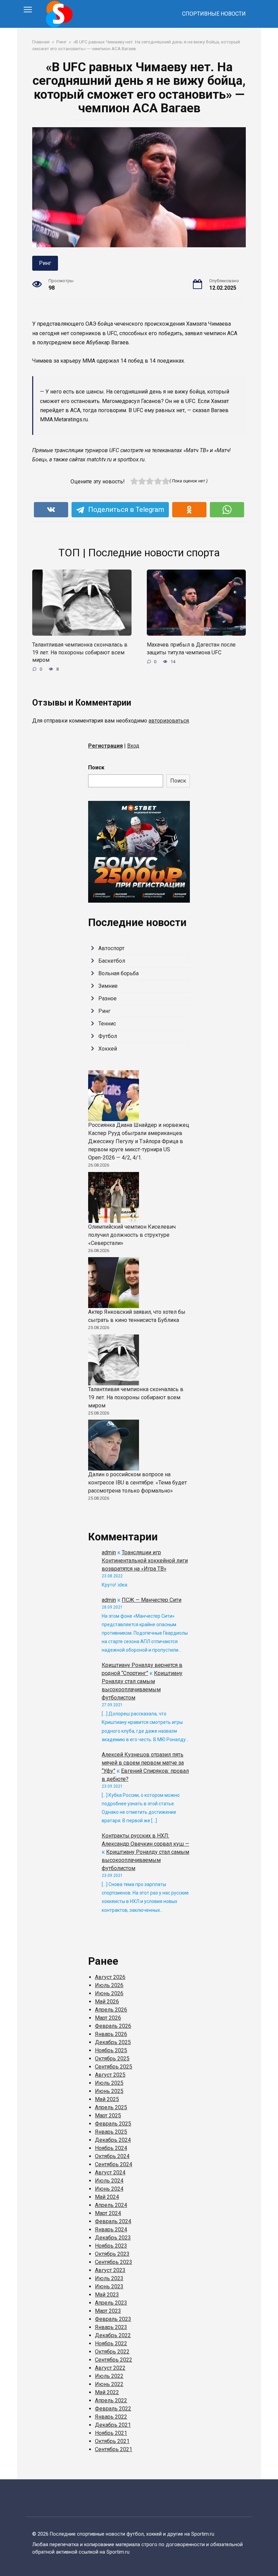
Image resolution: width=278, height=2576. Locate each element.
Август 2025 (110, 2075)
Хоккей (108, 1049)
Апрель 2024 (111, 2205)
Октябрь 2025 (112, 2059)
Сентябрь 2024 (114, 2164)
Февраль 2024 (113, 2221)
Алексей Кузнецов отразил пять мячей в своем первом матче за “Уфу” (143, 1763)
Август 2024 (110, 2173)
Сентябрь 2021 (114, 2449)
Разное (107, 998)
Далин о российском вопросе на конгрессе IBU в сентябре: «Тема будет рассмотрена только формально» (137, 1483)
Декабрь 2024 (113, 2140)
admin (109, 1552)
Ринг (45, 263)
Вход (133, 746)
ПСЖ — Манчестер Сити (152, 1600)
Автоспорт (111, 948)
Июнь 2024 (109, 2189)
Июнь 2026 (109, 1993)
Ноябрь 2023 (111, 2246)
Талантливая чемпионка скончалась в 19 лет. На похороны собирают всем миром (80, 652)
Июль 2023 (109, 2278)
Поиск (96, 767)
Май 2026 (107, 2002)
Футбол (108, 1036)
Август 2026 (110, 1977)
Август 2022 (110, 2368)
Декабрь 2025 (113, 2042)
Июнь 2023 (109, 2286)
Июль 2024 (109, 2181)
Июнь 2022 (109, 2384)
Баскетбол (112, 961)
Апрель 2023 (111, 2303)
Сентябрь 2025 (114, 2067)
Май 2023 (107, 2295)
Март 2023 (108, 2311)
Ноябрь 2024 (111, 2148)
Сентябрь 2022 (114, 2360)
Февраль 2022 (113, 2409)
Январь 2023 (111, 2327)
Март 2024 (108, 2213)
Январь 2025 (111, 2132)
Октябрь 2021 (112, 2441)
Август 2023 (110, 2270)
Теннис (107, 1024)
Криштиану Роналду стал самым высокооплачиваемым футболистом (145, 1860)
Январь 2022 (111, 2417)
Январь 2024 (111, 2229)
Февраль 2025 (113, 2124)
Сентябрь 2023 (114, 2262)
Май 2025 (107, 2099)
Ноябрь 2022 (111, 2343)
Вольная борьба (118, 973)
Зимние (108, 986)
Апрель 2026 (111, 2010)
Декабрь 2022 (113, 2335)
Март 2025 (108, 2116)
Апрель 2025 (111, 2107)
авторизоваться (169, 721)
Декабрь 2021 (113, 2425)
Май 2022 (107, 2392)
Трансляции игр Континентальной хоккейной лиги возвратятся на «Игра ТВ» (145, 1561)
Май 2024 (107, 2197)
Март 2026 (108, 2018)
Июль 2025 (109, 2083)
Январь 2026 (111, 2034)
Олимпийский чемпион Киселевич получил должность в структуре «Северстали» (132, 1235)
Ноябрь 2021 (111, 2433)
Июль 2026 (109, 1985)
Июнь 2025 (109, 2091)
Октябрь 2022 (112, 2352)
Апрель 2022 (111, 2400)
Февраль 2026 (113, 2026)
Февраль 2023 (113, 2319)
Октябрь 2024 (112, 2156)
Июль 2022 (109, 2376)
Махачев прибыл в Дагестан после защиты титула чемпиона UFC (191, 648)
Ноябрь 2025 (111, 2050)
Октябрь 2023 (112, 2254)
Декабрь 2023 (113, 2238)
